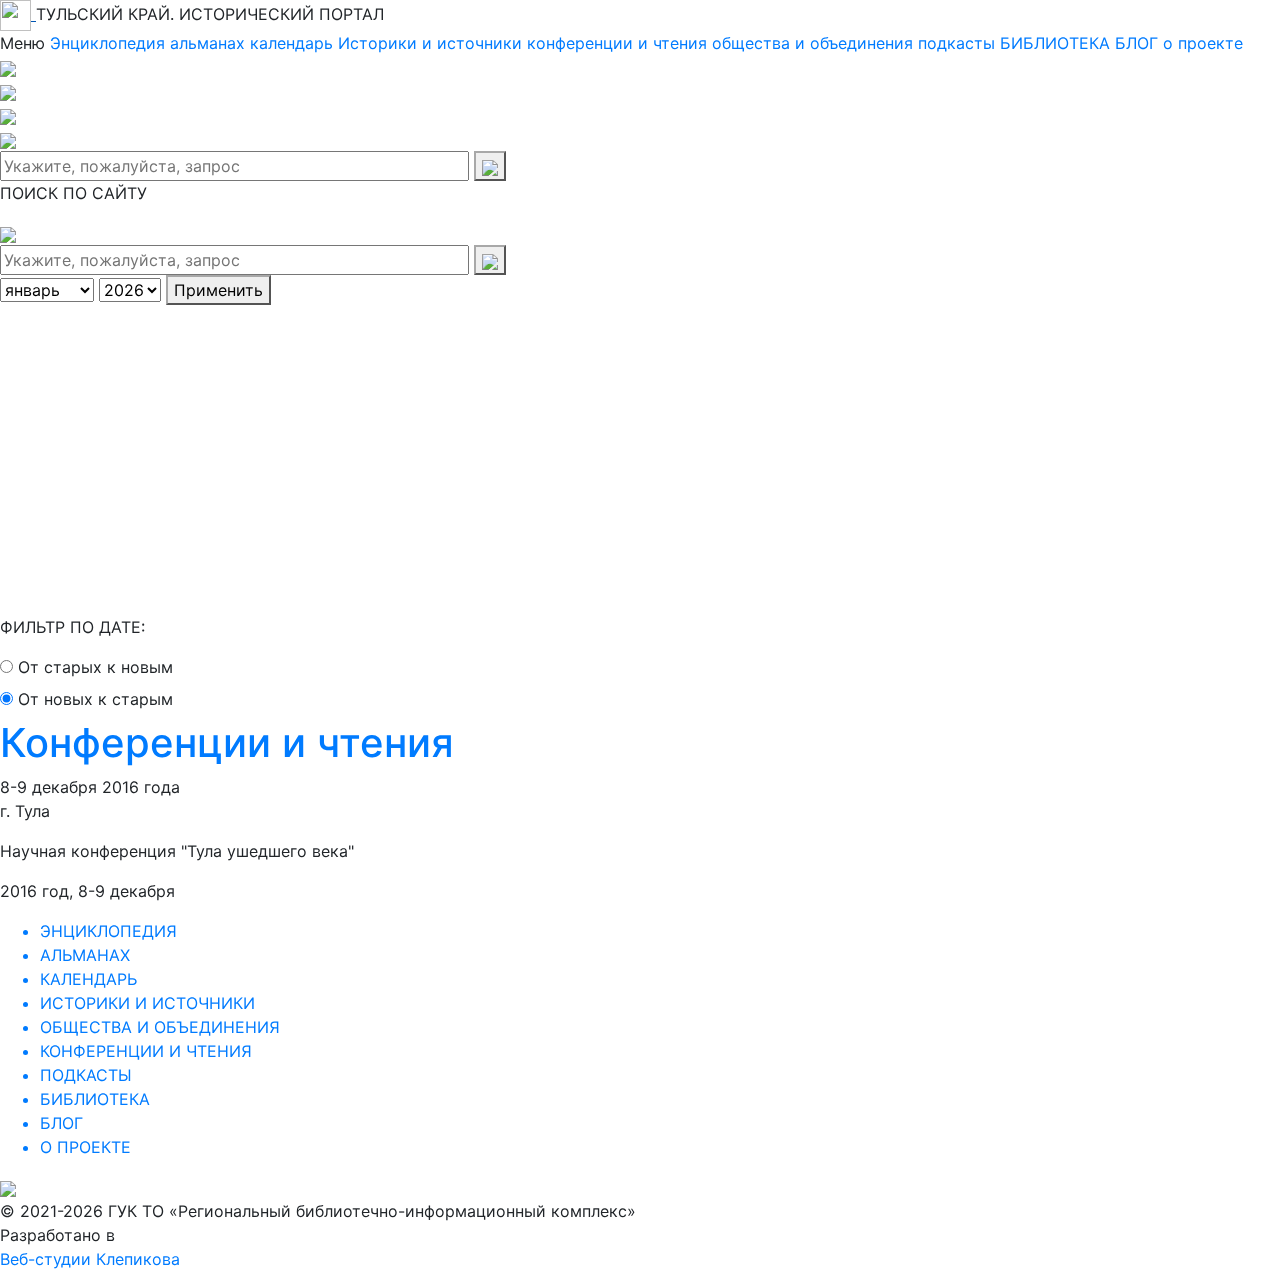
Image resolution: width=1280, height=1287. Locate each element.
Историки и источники (430, 43)
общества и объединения (812, 43)
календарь (291, 43)
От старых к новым (95, 667)
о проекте (1203, 43)
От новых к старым (95, 699)
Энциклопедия (107, 43)
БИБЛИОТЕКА (1055, 43)
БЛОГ (1136, 43)
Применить (218, 290)
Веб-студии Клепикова (90, 1259)
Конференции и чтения (227, 742)
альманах (207, 43)
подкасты (956, 43)
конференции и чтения (617, 43)
